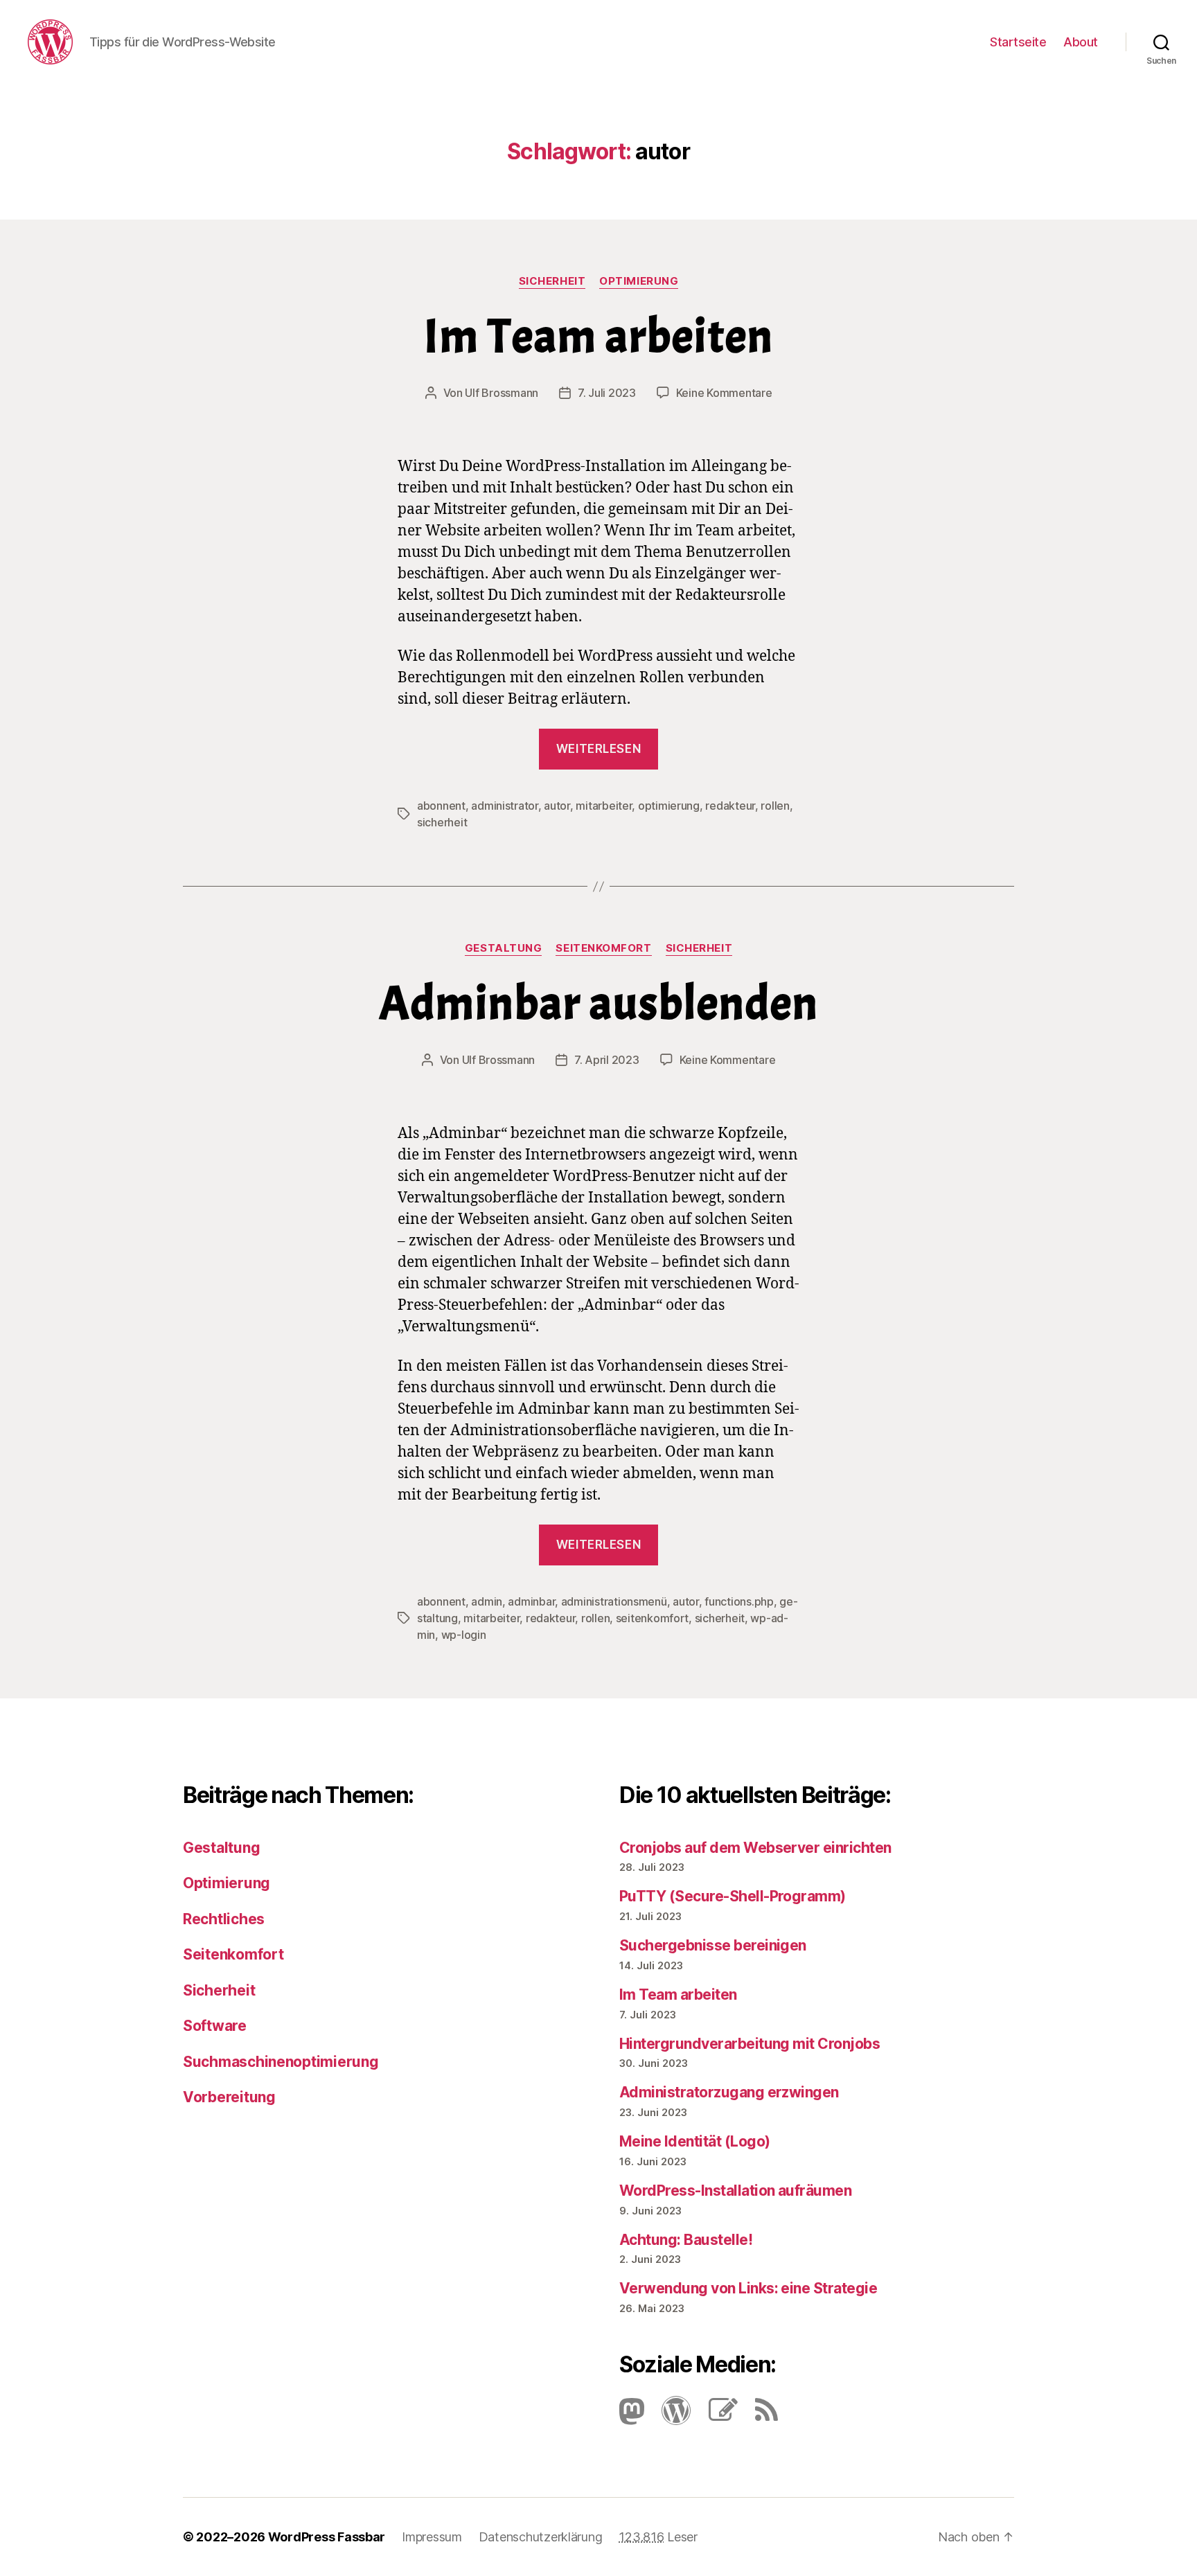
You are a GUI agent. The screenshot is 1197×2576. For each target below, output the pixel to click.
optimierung (669, 806)
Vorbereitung (229, 2097)
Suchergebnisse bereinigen (713, 1945)
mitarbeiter (604, 806)
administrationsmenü (614, 1601)
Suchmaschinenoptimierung (281, 2062)
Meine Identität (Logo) (694, 2141)
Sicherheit (552, 281)
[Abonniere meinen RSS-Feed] (760, 2416)
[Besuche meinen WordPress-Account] (669, 2416)
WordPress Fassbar (327, 2537)
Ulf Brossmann (502, 393)
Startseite (1018, 42)
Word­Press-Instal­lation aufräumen (735, 2191)
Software (215, 2026)
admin (487, 1601)
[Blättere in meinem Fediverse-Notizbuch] (716, 2416)
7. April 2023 (607, 1060)
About (1081, 42)
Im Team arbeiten (599, 336)
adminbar (531, 1601)
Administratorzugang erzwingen (729, 2092)
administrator (505, 806)
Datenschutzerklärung (541, 2537)
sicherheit (442, 822)
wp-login (464, 1635)
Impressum (432, 2537)
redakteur (730, 806)
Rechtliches (224, 1919)
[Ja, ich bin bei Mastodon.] (632, 2416)
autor (557, 806)
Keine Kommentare (724, 393)
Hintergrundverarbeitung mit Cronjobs (750, 2044)
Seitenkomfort (603, 948)
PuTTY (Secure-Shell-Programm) (733, 1896)
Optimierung (639, 281)
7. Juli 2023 (607, 393)
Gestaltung (504, 948)
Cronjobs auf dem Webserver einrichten (755, 1848)
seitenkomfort (653, 1618)
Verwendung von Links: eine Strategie (748, 2288)
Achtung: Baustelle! (686, 2240)
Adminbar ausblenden (599, 1003)
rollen (775, 806)
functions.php (739, 1601)
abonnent (441, 806)
